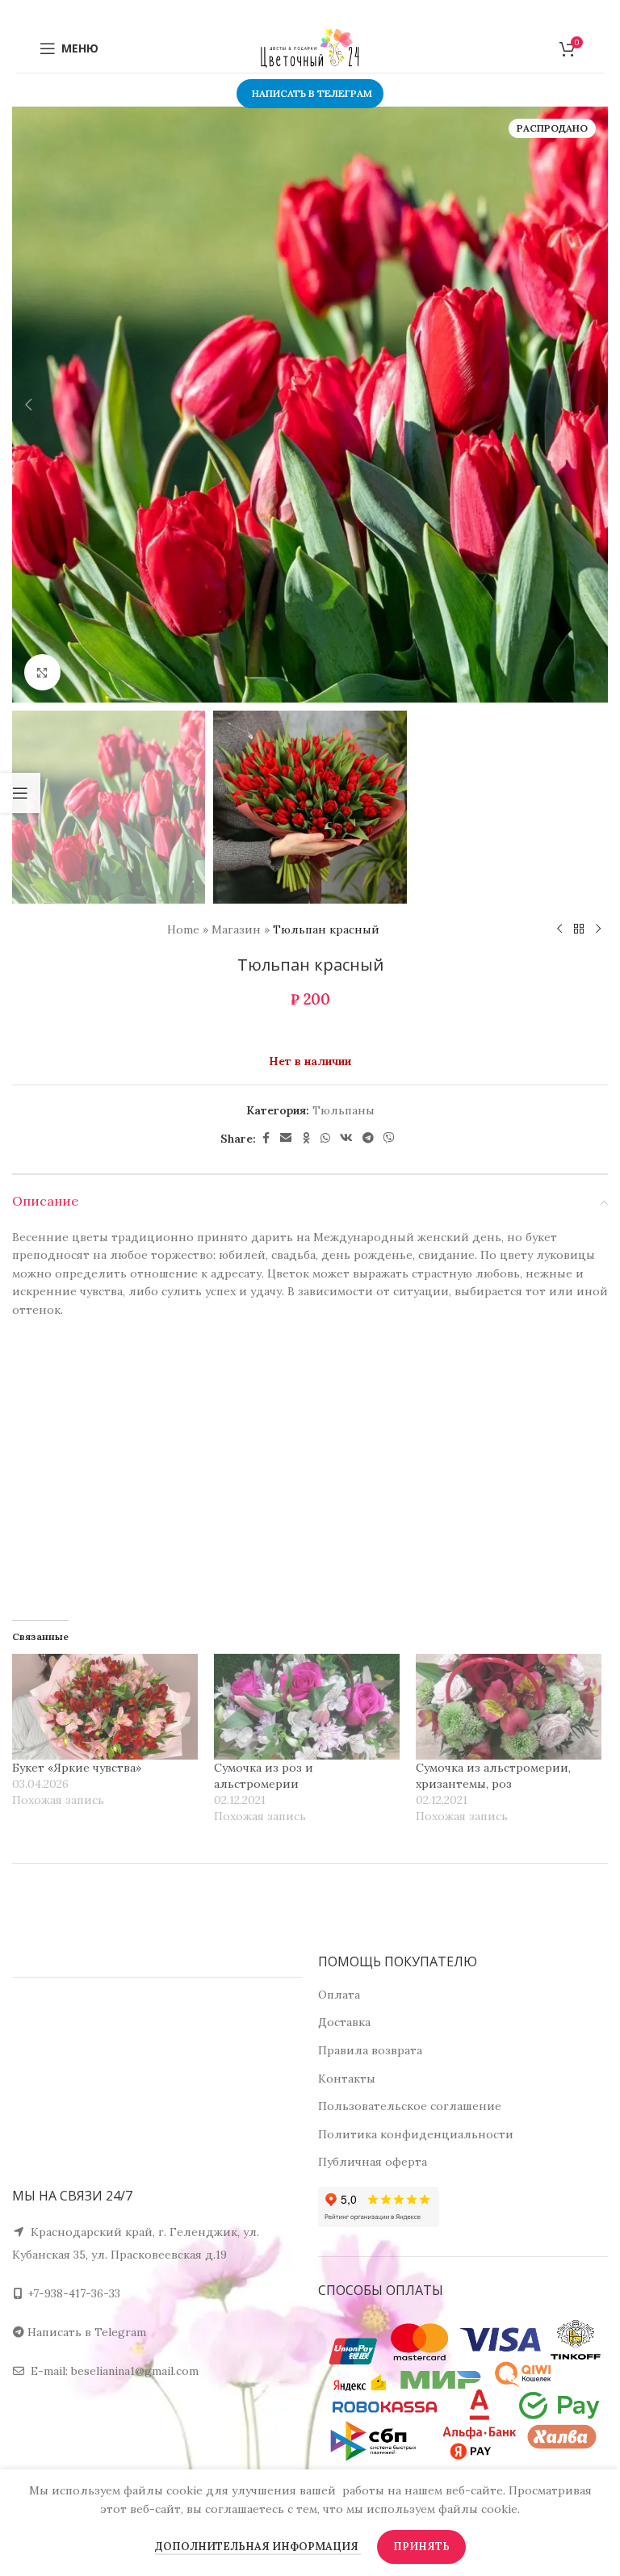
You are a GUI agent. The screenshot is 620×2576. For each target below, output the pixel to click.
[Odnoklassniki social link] (306, 1138)
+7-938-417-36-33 (74, 2293)
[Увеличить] (42, 672)
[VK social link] (346, 1138)
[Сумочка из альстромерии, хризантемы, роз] (509, 1707)
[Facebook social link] (266, 1138)
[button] (28, 405)
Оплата (339, 1995)
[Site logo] (310, 48)
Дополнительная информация (258, 2547)
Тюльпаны (344, 1110)
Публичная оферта (373, 2162)
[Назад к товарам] (579, 929)
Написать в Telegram (87, 2332)
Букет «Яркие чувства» (77, 1768)
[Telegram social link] (368, 1138)
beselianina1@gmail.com (135, 2371)
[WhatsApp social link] (325, 1138)
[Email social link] (286, 1138)
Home (183, 929)
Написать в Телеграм (312, 93)
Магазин (236, 929)
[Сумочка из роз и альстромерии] (307, 1707)
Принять (421, 2547)
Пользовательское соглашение (410, 2106)
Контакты (347, 2079)
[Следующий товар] (598, 929)
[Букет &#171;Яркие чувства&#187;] (105, 1707)
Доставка (344, 2022)
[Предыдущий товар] (559, 929)
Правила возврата (370, 2050)
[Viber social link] (389, 1138)
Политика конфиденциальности (416, 2134)
